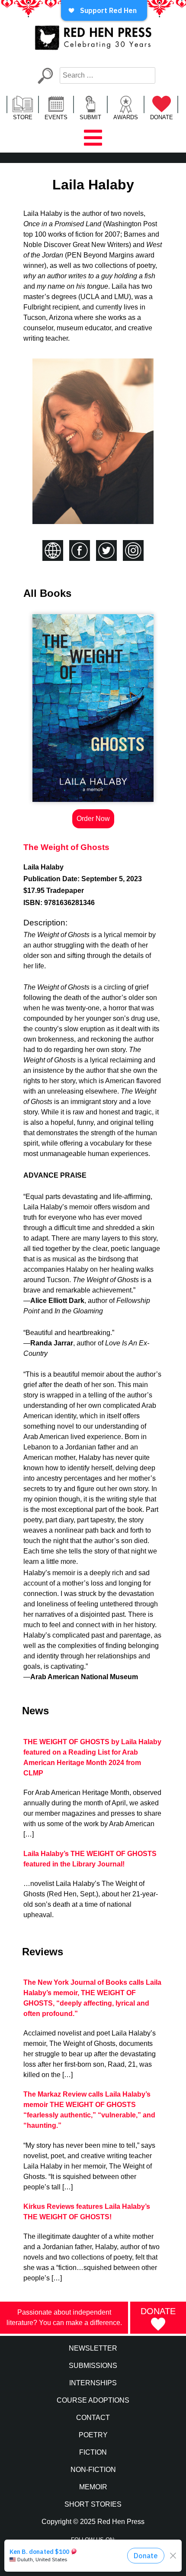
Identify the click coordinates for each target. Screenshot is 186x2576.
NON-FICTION (93, 2470)
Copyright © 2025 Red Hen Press (93, 2522)
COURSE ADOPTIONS (93, 2400)
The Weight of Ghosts (66, 847)
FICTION (93, 2452)
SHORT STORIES (93, 2504)
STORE (23, 117)
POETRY (93, 2435)
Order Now (93, 819)
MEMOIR (93, 2487)
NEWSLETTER (93, 2348)
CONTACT (93, 2418)
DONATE (162, 117)
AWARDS (126, 117)
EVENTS (56, 117)
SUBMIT (90, 117)
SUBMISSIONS (93, 2366)
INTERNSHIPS (93, 2383)
